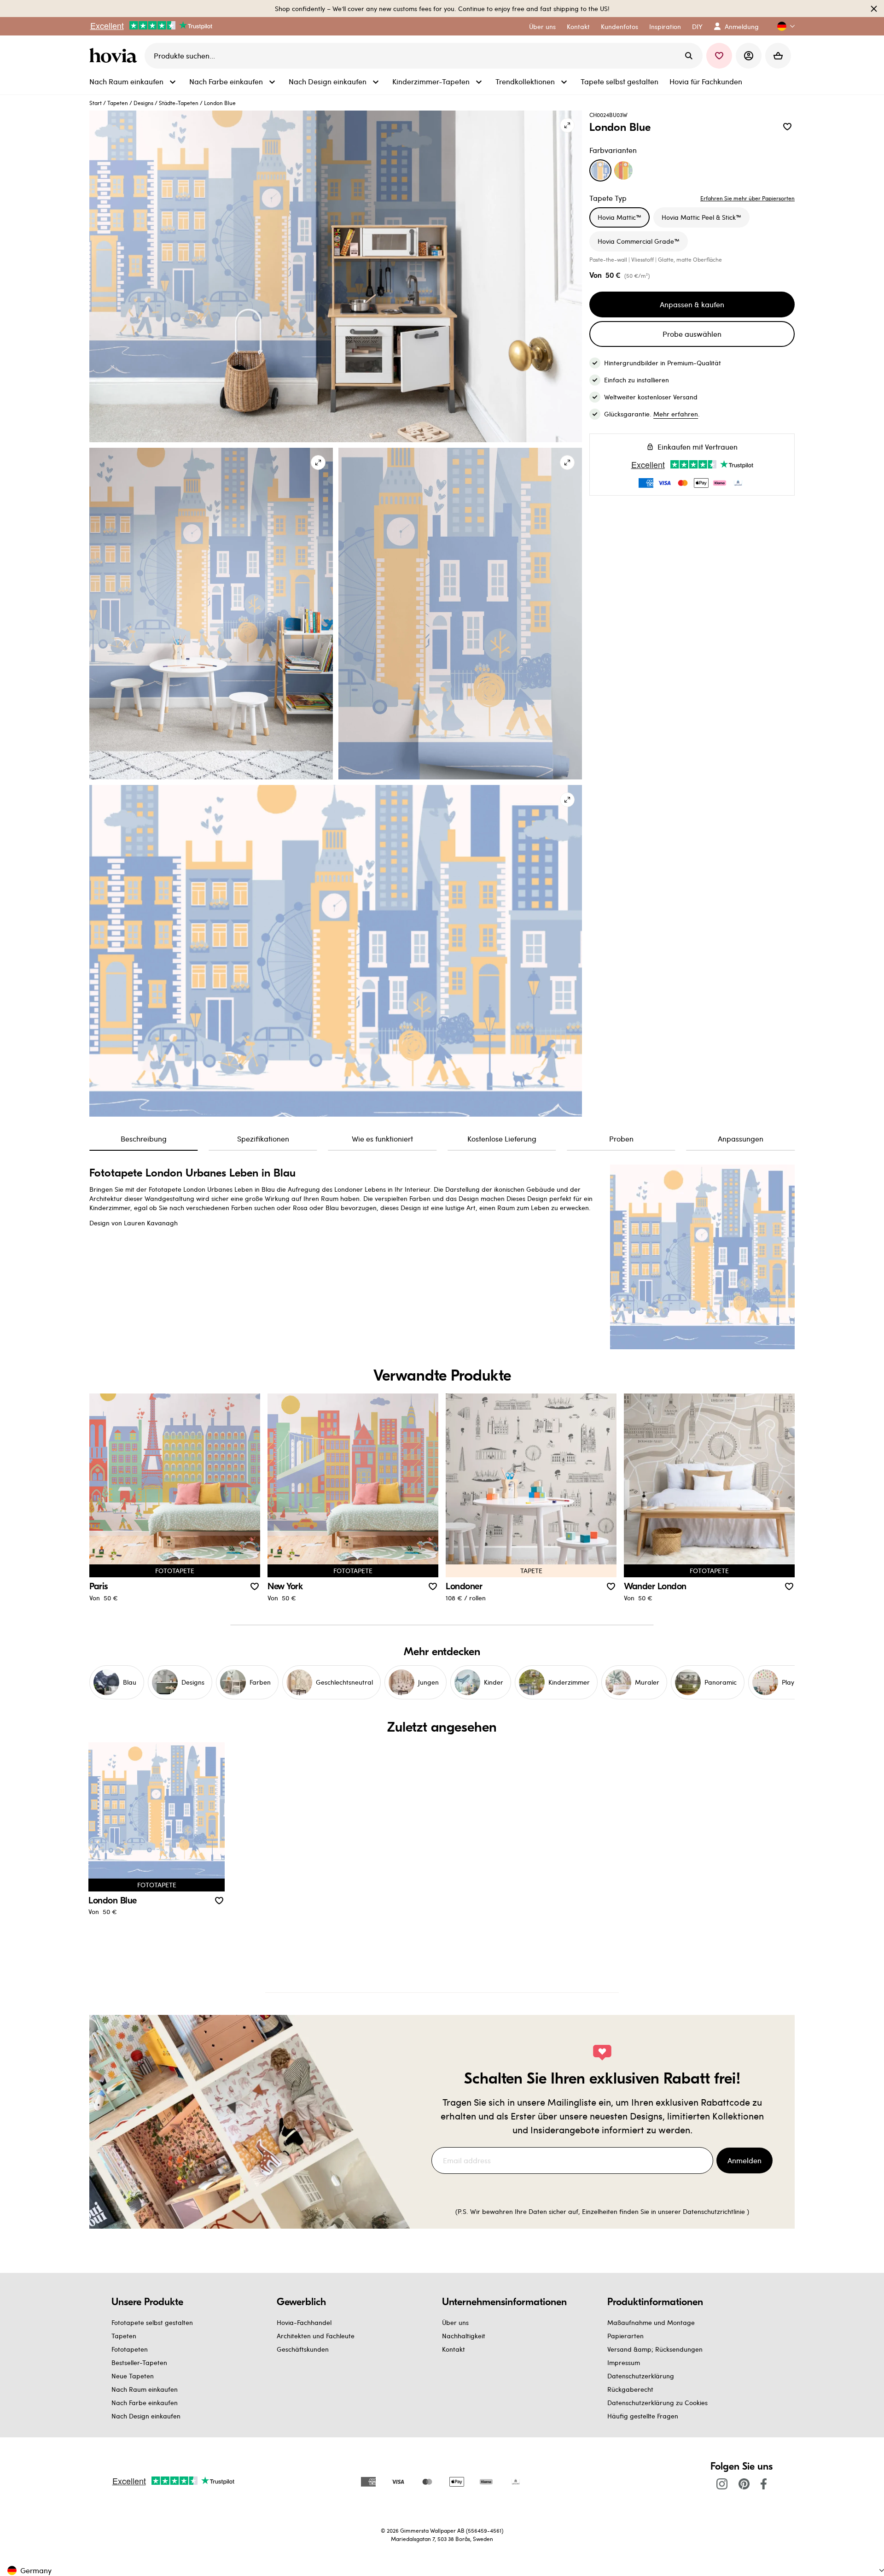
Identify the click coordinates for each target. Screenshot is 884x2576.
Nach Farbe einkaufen (145, 2403)
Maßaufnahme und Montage (651, 2322)
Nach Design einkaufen (146, 2416)
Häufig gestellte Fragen (643, 2416)
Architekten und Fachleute (316, 2336)
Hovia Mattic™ (619, 217)
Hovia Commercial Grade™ (639, 241)
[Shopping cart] (778, 56)
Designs (143, 103)
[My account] (749, 56)
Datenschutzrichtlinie (714, 2211)
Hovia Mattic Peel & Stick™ (701, 217)
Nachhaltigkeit (464, 2336)
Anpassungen (741, 1139)
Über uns (455, 2322)
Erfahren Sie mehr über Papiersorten (747, 198)
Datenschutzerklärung (641, 2376)
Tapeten (118, 103)
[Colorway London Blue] (600, 170)
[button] (782, 26)
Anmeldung (742, 26)
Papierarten (625, 2336)
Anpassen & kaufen (692, 304)
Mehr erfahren (676, 414)
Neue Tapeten (133, 2376)
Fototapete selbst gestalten (152, 2322)
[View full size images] (567, 125)
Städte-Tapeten (179, 103)
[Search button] (689, 56)
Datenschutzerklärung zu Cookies (657, 2403)
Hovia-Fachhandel (304, 2322)
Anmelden (744, 2160)
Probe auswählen (692, 334)
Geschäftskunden (303, 2349)
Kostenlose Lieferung (502, 1139)
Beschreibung (144, 1139)
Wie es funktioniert (382, 1139)
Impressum (624, 2362)
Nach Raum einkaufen (145, 2389)
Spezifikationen (263, 1139)
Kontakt (454, 2349)
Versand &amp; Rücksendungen (655, 2349)
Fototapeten (130, 2349)
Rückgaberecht (630, 2389)
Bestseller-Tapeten (139, 2362)
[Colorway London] (623, 170)
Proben (621, 1139)
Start (96, 103)
